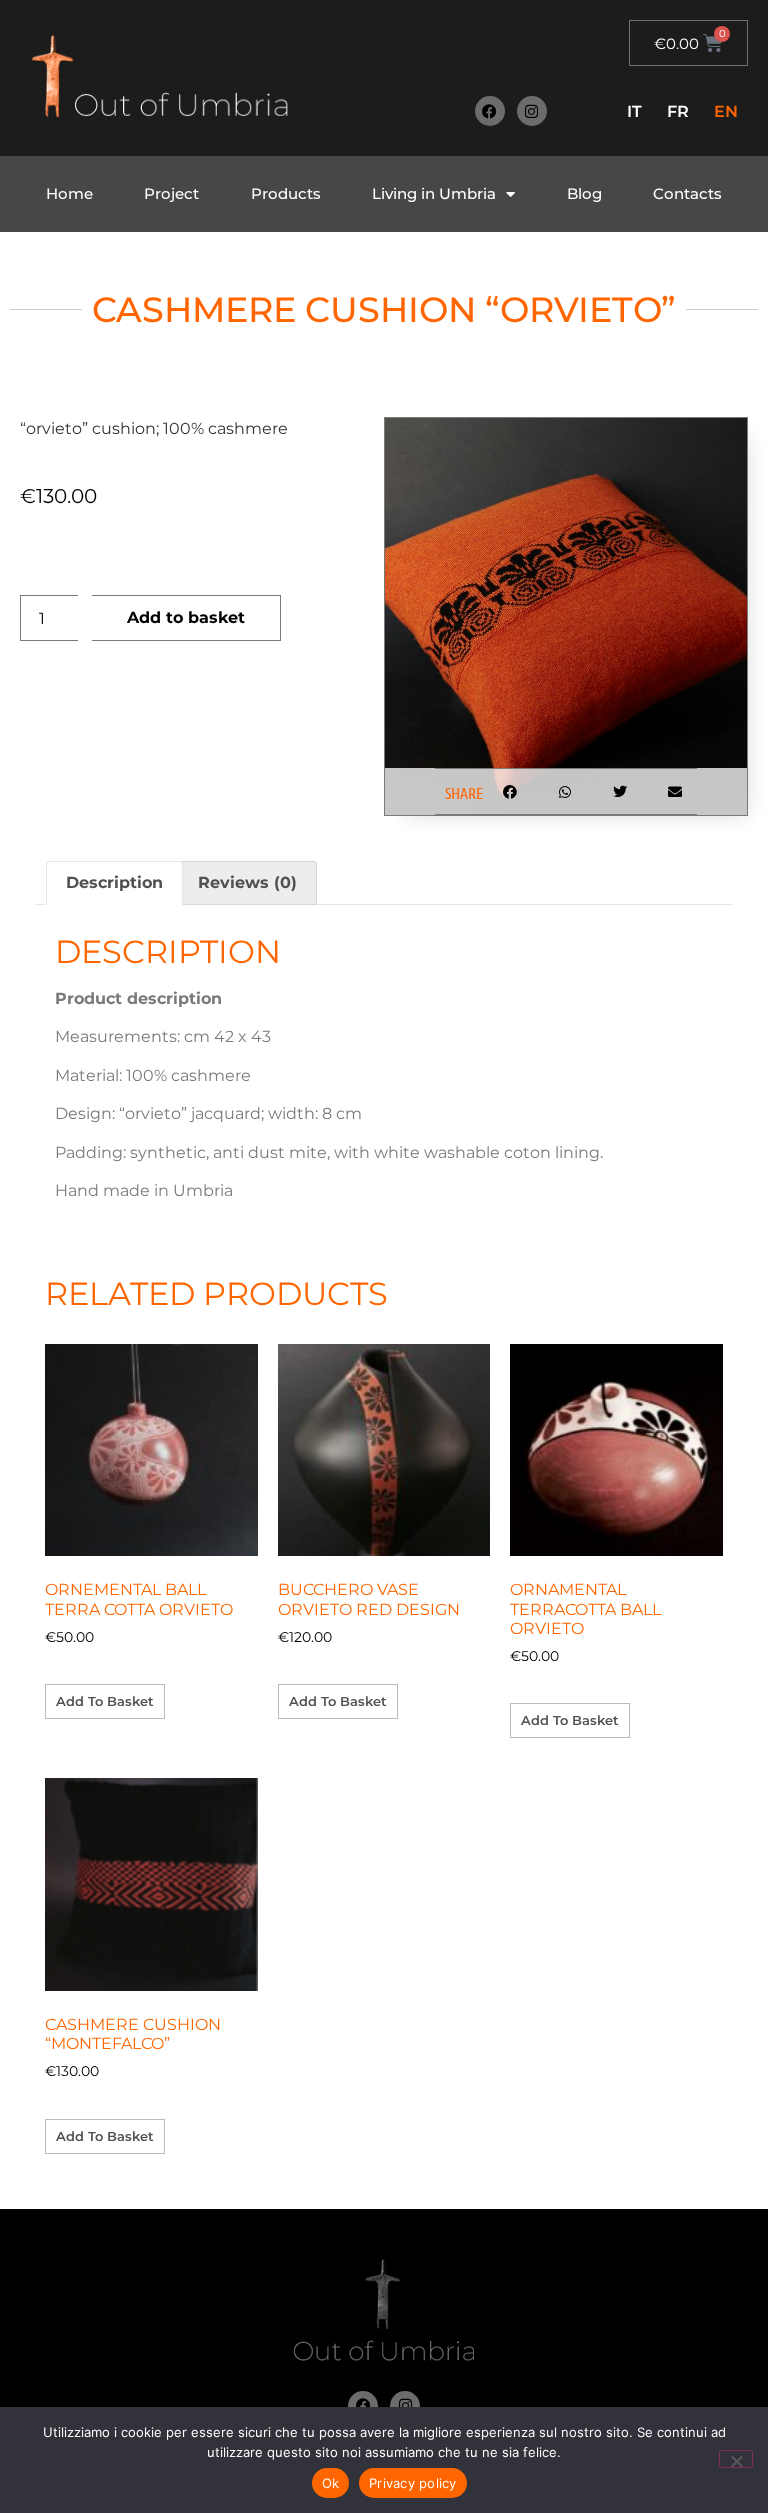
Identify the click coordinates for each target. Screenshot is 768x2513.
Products (286, 193)
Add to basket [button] (105, 1701)
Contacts (687, 193)
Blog (584, 193)
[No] (736, 2459)
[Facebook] (490, 111)
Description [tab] (114, 882)
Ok (331, 2483)
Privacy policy (413, 2483)
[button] (509, 791)
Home (69, 193)
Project (171, 193)
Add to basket (186, 617)
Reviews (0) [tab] (247, 882)
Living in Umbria (434, 193)
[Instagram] (532, 111)
